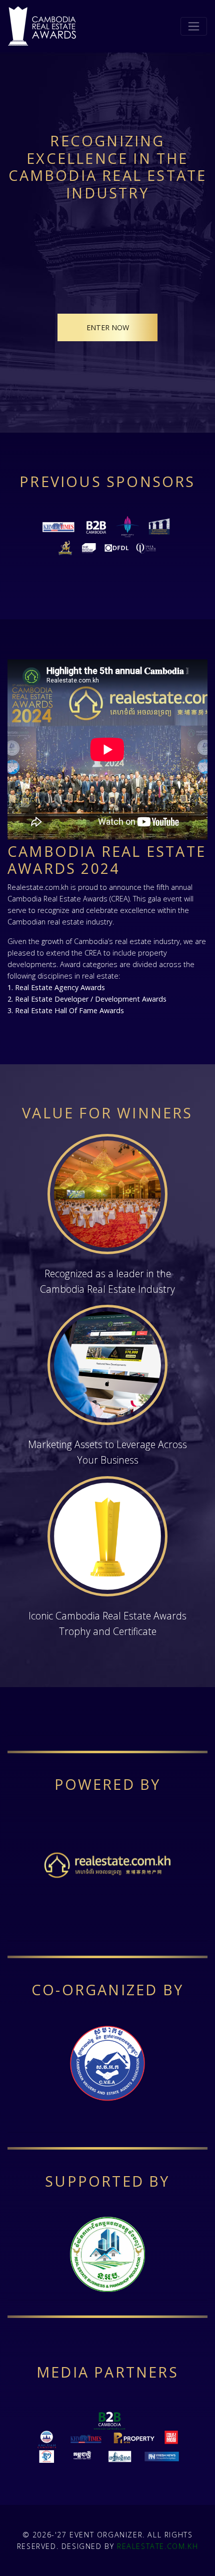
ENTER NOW (108, 327)
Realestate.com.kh (157, 2546)
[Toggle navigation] (194, 26)
